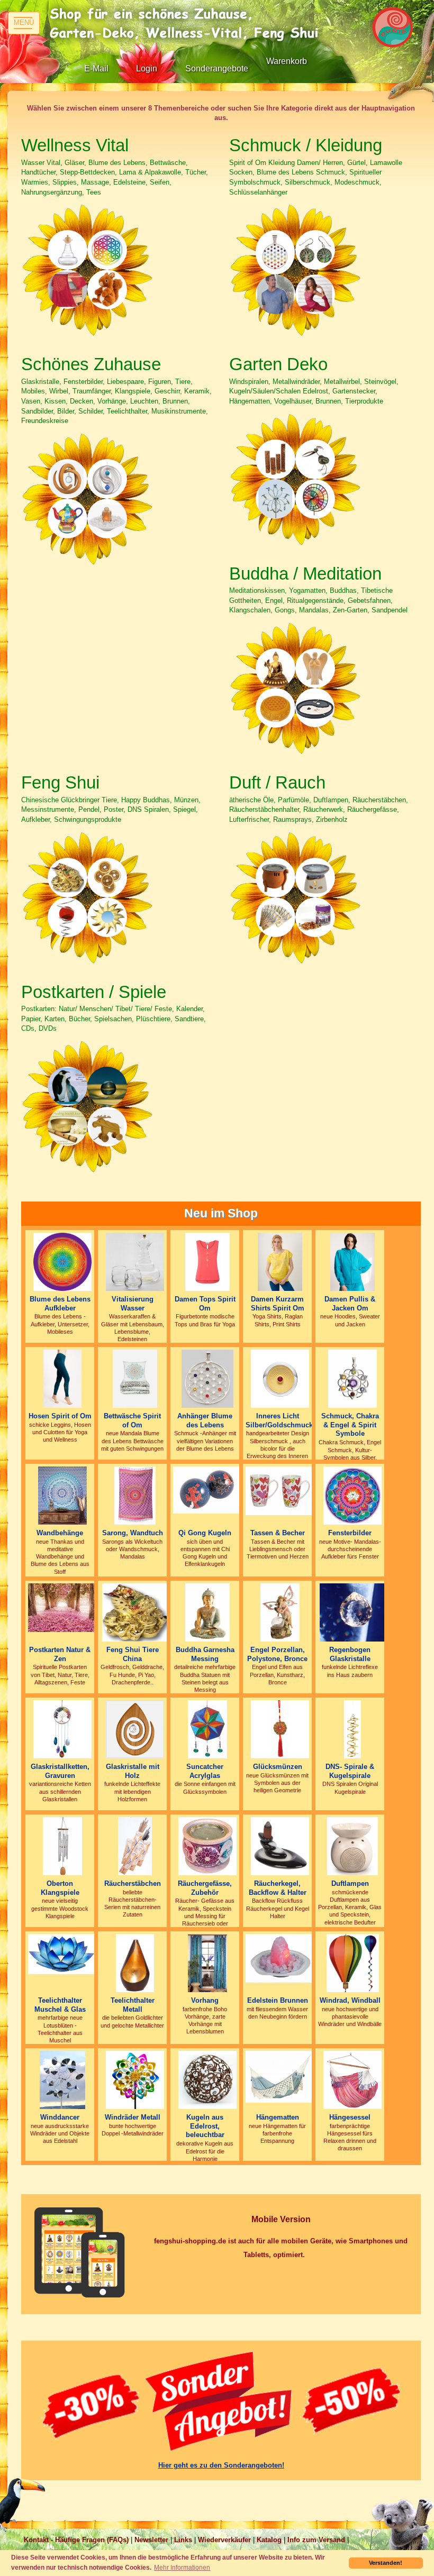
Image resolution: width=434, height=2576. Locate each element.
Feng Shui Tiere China (133, 1654)
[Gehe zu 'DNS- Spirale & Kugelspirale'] (352, 1729)
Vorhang (205, 2000)
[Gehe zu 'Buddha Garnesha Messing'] (207, 1612)
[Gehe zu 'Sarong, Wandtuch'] (135, 1495)
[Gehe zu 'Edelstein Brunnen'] (280, 1958)
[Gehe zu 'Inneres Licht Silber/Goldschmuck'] (280, 1378)
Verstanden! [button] (386, 2563)
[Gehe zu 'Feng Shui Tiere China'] (135, 1612)
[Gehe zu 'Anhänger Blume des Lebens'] (207, 1378)
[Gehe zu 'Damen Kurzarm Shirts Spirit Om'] (280, 1261)
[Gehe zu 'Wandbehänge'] (63, 1495)
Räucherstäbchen (133, 1883)
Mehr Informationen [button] (182, 2567)
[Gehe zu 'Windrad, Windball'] (353, 1962)
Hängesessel (350, 2117)
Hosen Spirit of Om (60, 1416)
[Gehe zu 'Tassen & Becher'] (280, 1490)
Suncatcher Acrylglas (205, 1771)
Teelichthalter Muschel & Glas (60, 2005)
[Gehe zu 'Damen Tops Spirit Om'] (207, 1261)
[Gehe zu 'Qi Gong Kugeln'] (207, 1489)
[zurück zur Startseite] (188, 24)
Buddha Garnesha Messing (205, 1654)
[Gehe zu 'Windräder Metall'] (135, 2079)
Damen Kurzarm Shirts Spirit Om (278, 1304)
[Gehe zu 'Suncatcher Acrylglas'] (207, 1729)
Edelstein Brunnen (278, 2000)
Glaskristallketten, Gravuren (60, 1771)
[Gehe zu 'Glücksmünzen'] (280, 1729)
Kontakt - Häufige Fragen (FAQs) (76, 2540)
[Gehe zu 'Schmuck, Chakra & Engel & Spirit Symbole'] (353, 1378)
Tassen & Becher (278, 1533)
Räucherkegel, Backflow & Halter (278, 1888)
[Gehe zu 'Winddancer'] (62, 2079)
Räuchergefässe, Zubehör (205, 1888)
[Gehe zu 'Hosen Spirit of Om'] (63, 1378)
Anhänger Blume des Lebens (205, 1420)
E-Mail (96, 68)
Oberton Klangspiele (60, 1888)
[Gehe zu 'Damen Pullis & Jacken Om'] (352, 1261)
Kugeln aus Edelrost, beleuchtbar (205, 2126)
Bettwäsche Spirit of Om (132, 1420)
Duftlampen (350, 1883)
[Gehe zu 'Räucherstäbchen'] (135, 1845)
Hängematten (278, 2117)
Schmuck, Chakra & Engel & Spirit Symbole (350, 1425)
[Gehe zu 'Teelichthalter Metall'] (135, 1962)
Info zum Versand (316, 2540)
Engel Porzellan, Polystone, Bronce (277, 1654)
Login (147, 68)
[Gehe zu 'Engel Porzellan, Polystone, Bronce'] (280, 1612)
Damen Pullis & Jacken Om (350, 1304)
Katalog (269, 2540)
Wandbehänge (60, 1533)
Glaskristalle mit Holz (133, 1771)
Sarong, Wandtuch (133, 1533)
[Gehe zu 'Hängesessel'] (352, 2079)
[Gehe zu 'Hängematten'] (280, 2076)
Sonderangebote (217, 68)
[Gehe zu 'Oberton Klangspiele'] (62, 1845)
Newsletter (151, 2540)
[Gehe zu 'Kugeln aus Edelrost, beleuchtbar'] (207, 2079)
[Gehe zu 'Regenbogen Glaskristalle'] (352, 1612)
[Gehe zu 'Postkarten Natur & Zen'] (62, 1607)
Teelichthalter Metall (133, 2005)
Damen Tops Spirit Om (205, 1304)
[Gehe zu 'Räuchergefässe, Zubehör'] (207, 1845)
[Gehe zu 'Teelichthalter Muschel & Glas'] (62, 1953)
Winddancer (60, 2117)
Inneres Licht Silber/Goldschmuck (279, 1420)
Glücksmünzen (278, 1767)
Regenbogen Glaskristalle (350, 1654)
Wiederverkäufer (224, 2540)
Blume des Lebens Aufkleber (60, 1304)
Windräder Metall (133, 2117)
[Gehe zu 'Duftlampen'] (352, 1845)
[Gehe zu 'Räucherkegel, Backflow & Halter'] (280, 1845)
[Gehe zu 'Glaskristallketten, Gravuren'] (62, 1729)
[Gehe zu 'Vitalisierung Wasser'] (135, 1261)
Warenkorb (287, 61)
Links (183, 2540)
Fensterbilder (350, 1533)
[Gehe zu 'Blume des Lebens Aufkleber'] (62, 1261)
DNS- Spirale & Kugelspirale (350, 1771)
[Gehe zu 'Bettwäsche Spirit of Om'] (135, 1378)
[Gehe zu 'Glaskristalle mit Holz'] (135, 1729)
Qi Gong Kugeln (205, 1533)
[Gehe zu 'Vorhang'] (207, 1962)
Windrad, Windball (350, 2000)
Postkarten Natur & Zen (60, 1654)
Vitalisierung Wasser (133, 1304)
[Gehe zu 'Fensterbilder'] (352, 1495)
